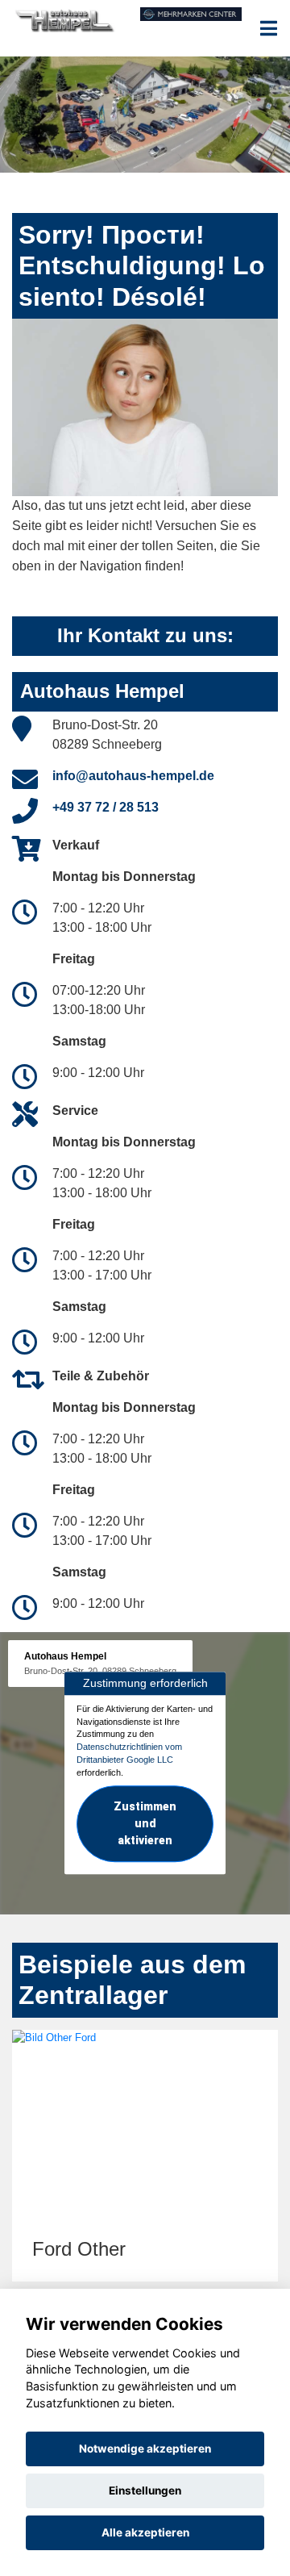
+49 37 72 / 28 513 (106, 807)
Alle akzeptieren (145, 2532)
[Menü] (269, 28)
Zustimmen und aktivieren (145, 1824)
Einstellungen (145, 2490)
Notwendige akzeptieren (145, 2449)
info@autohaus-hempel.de (133, 776)
